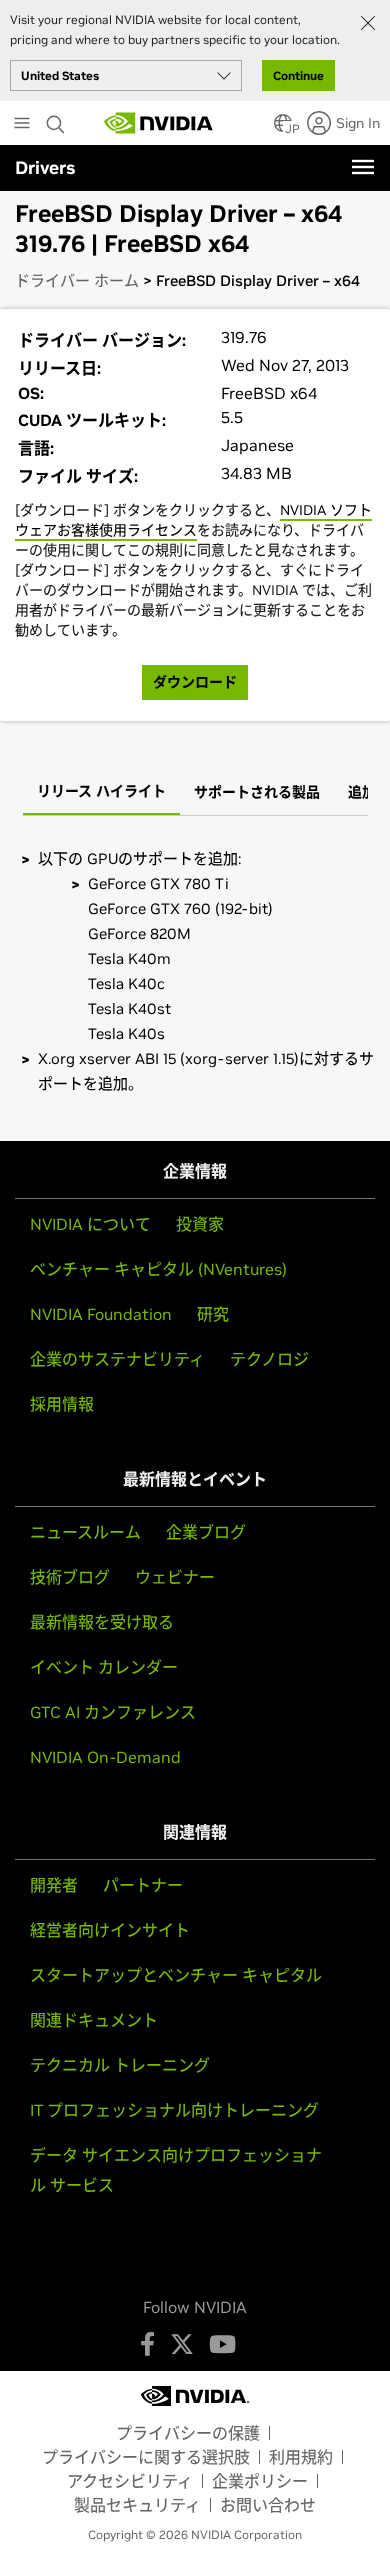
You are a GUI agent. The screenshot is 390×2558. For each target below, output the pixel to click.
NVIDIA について (90, 1224)
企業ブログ (206, 1532)
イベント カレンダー (104, 1667)
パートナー (143, 1885)
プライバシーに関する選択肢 (146, 2457)
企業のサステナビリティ (117, 1359)
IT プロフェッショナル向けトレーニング (174, 2110)
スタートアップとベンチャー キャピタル (176, 1975)
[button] (283, 129)
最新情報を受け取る (102, 1622)
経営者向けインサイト (110, 1930)
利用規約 (301, 2457)
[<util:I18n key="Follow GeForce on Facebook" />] (147, 2344)
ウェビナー (175, 1577)
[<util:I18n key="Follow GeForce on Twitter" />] (182, 2344)
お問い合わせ (268, 2505)
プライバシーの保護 (188, 2433)
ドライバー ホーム (77, 280)
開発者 (54, 1885)
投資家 (200, 1224)
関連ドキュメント (94, 2020)
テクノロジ (269, 1359)
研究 (213, 1314)
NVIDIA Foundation (101, 1314)
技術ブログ (70, 1577)
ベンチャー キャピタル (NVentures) (158, 1269)
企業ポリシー (260, 2481)
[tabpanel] (195, 971)
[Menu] (363, 167)
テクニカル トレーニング (120, 2065)
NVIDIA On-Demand (105, 1757)
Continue (298, 75)
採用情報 (62, 1404)
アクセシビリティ (130, 2481)
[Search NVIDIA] (58, 119)
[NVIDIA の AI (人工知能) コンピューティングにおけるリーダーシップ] (159, 123)
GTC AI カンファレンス (113, 1712)
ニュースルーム (85, 1532)
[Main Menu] (22, 125)
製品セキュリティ (137, 2505)
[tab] (101, 793)
